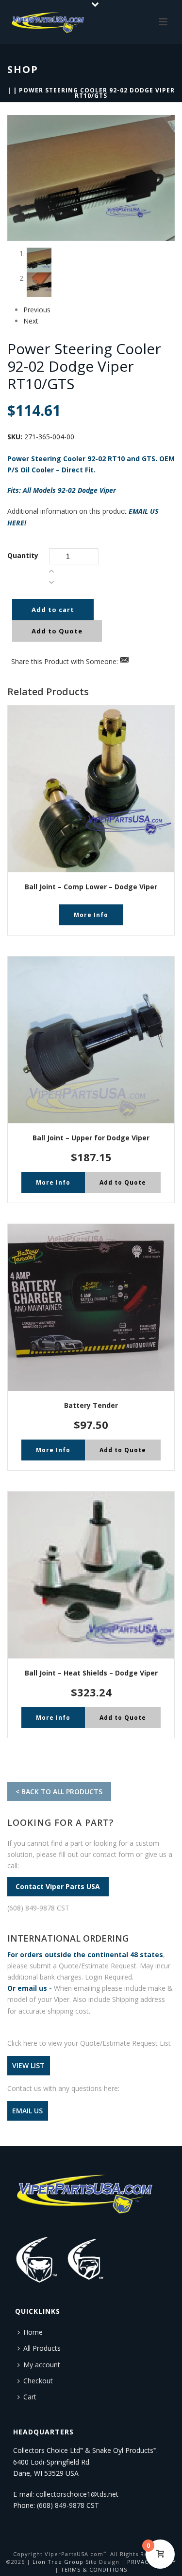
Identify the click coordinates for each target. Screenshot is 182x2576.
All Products (42, 2348)
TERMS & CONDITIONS (94, 2569)
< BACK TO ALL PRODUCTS (59, 1792)
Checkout (38, 2381)
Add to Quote (57, 631)
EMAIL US (27, 2111)
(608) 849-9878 (61, 2505)
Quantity (23, 555)
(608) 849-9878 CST (38, 1908)
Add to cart (53, 610)
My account (42, 2365)
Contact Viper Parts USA (58, 1887)
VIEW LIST (28, 2066)
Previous (37, 310)
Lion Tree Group (58, 2562)
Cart (30, 2397)
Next (31, 321)
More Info (91, 915)
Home (33, 2332)
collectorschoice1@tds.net (77, 2494)
